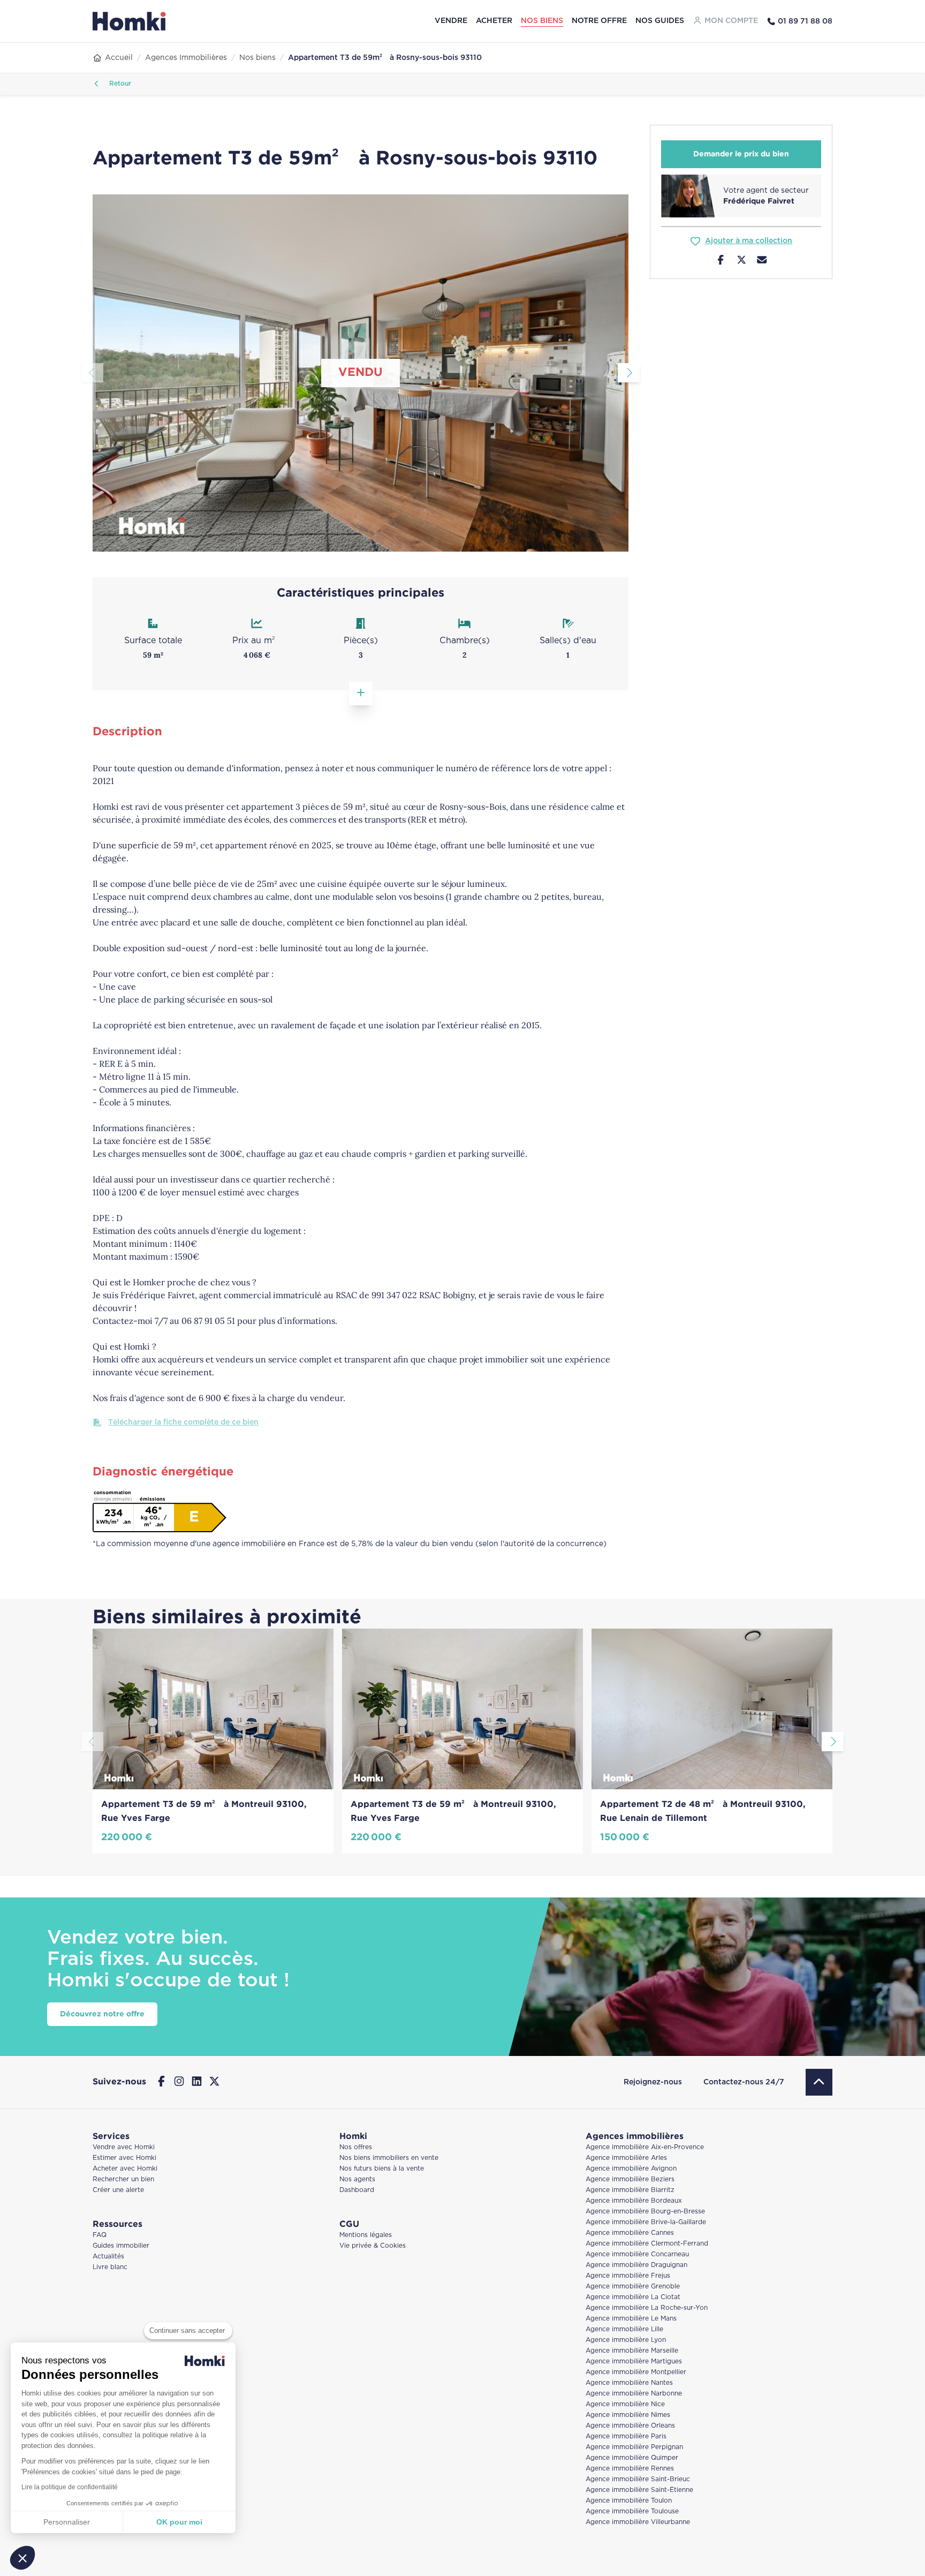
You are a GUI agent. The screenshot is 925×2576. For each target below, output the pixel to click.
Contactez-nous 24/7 (744, 2082)
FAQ (100, 2235)
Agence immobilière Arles (626, 2158)
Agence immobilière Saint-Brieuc (638, 2479)
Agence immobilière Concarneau (637, 2254)
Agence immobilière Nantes (629, 2383)
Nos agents (357, 2179)
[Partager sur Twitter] (742, 261)
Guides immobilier (121, 2246)
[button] (22, 2558)
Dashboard (357, 2190)
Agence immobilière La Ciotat (633, 2297)
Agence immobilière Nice (625, 2404)
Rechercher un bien (123, 2179)
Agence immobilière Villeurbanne (638, 2522)
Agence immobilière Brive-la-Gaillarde (646, 2222)
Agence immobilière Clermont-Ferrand (647, 2244)
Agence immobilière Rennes (630, 2469)
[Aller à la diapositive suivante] (629, 373)
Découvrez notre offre (102, 2014)
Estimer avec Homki (124, 2158)
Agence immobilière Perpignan (634, 2447)
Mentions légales (366, 2235)
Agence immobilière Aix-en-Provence (645, 2147)
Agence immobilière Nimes (628, 2415)
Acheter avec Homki (125, 2169)
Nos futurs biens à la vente (382, 2169)
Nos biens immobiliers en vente (389, 2158)
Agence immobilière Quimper (632, 2458)
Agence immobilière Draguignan (636, 2265)
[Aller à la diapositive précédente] (92, 373)
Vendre (451, 21)
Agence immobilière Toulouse (632, 2511)
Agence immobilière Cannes (630, 2233)
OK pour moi (179, 2522)
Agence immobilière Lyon (626, 2340)
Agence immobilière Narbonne (634, 2394)
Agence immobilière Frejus (628, 2276)
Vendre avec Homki (124, 2147)
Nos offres (356, 2147)
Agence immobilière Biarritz (630, 2190)
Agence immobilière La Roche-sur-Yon (647, 2308)
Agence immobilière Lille (624, 2329)
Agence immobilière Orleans (630, 2426)
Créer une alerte (118, 2190)
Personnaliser (67, 2522)
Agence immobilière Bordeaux (634, 2201)
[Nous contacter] (762, 261)
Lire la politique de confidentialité (70, 2487)
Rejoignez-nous (653, 2082)
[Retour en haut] (819, 2082)
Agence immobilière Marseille (632, 2351)
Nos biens (542, 21)
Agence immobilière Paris (626, 2436)
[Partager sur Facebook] (721, 261)
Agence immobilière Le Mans (631, 2319)
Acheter (494, 21)
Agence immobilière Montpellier (636, 2372)
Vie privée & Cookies (373, 2246)
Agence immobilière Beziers (630, 2179)
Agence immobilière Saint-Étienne (639, 2490)
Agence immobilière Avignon (631, 2169)
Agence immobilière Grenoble (633, 2287)
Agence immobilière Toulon (629, 2501)
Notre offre (599, 21)
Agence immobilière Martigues (634, 2362)
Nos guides (660, 21)
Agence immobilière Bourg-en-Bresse (645, 2212)
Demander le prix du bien (741, 154)
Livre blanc (110, 2267)
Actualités (108, 2257)
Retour (119, 84)
